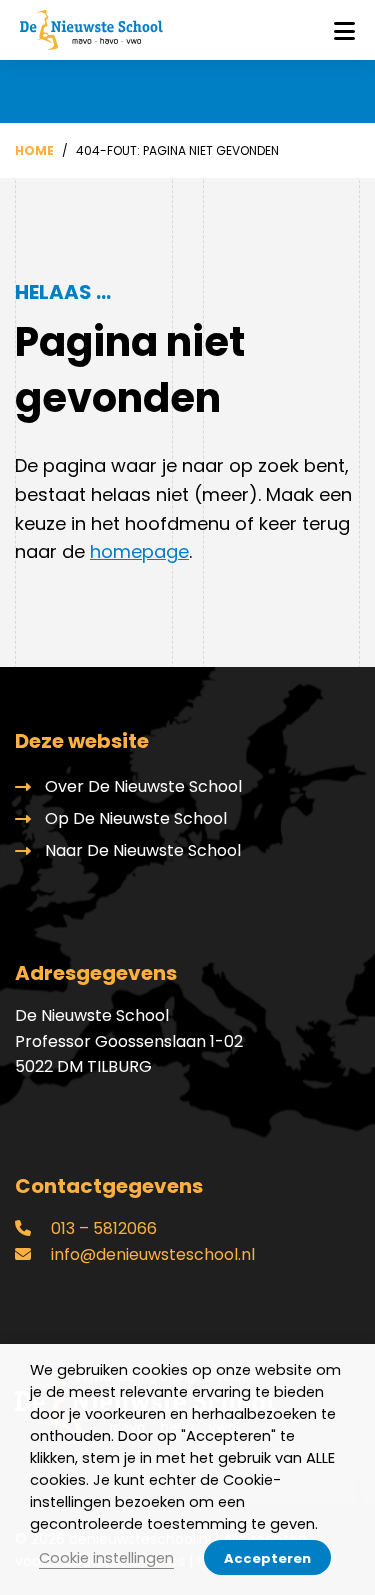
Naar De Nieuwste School (143, 850)
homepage (139, 551)
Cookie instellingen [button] (106, 1558)
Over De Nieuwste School (143, 786)
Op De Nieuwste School (136, 818)
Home (34, 150)
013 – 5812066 (102, 1228)
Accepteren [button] (267, 1558)
